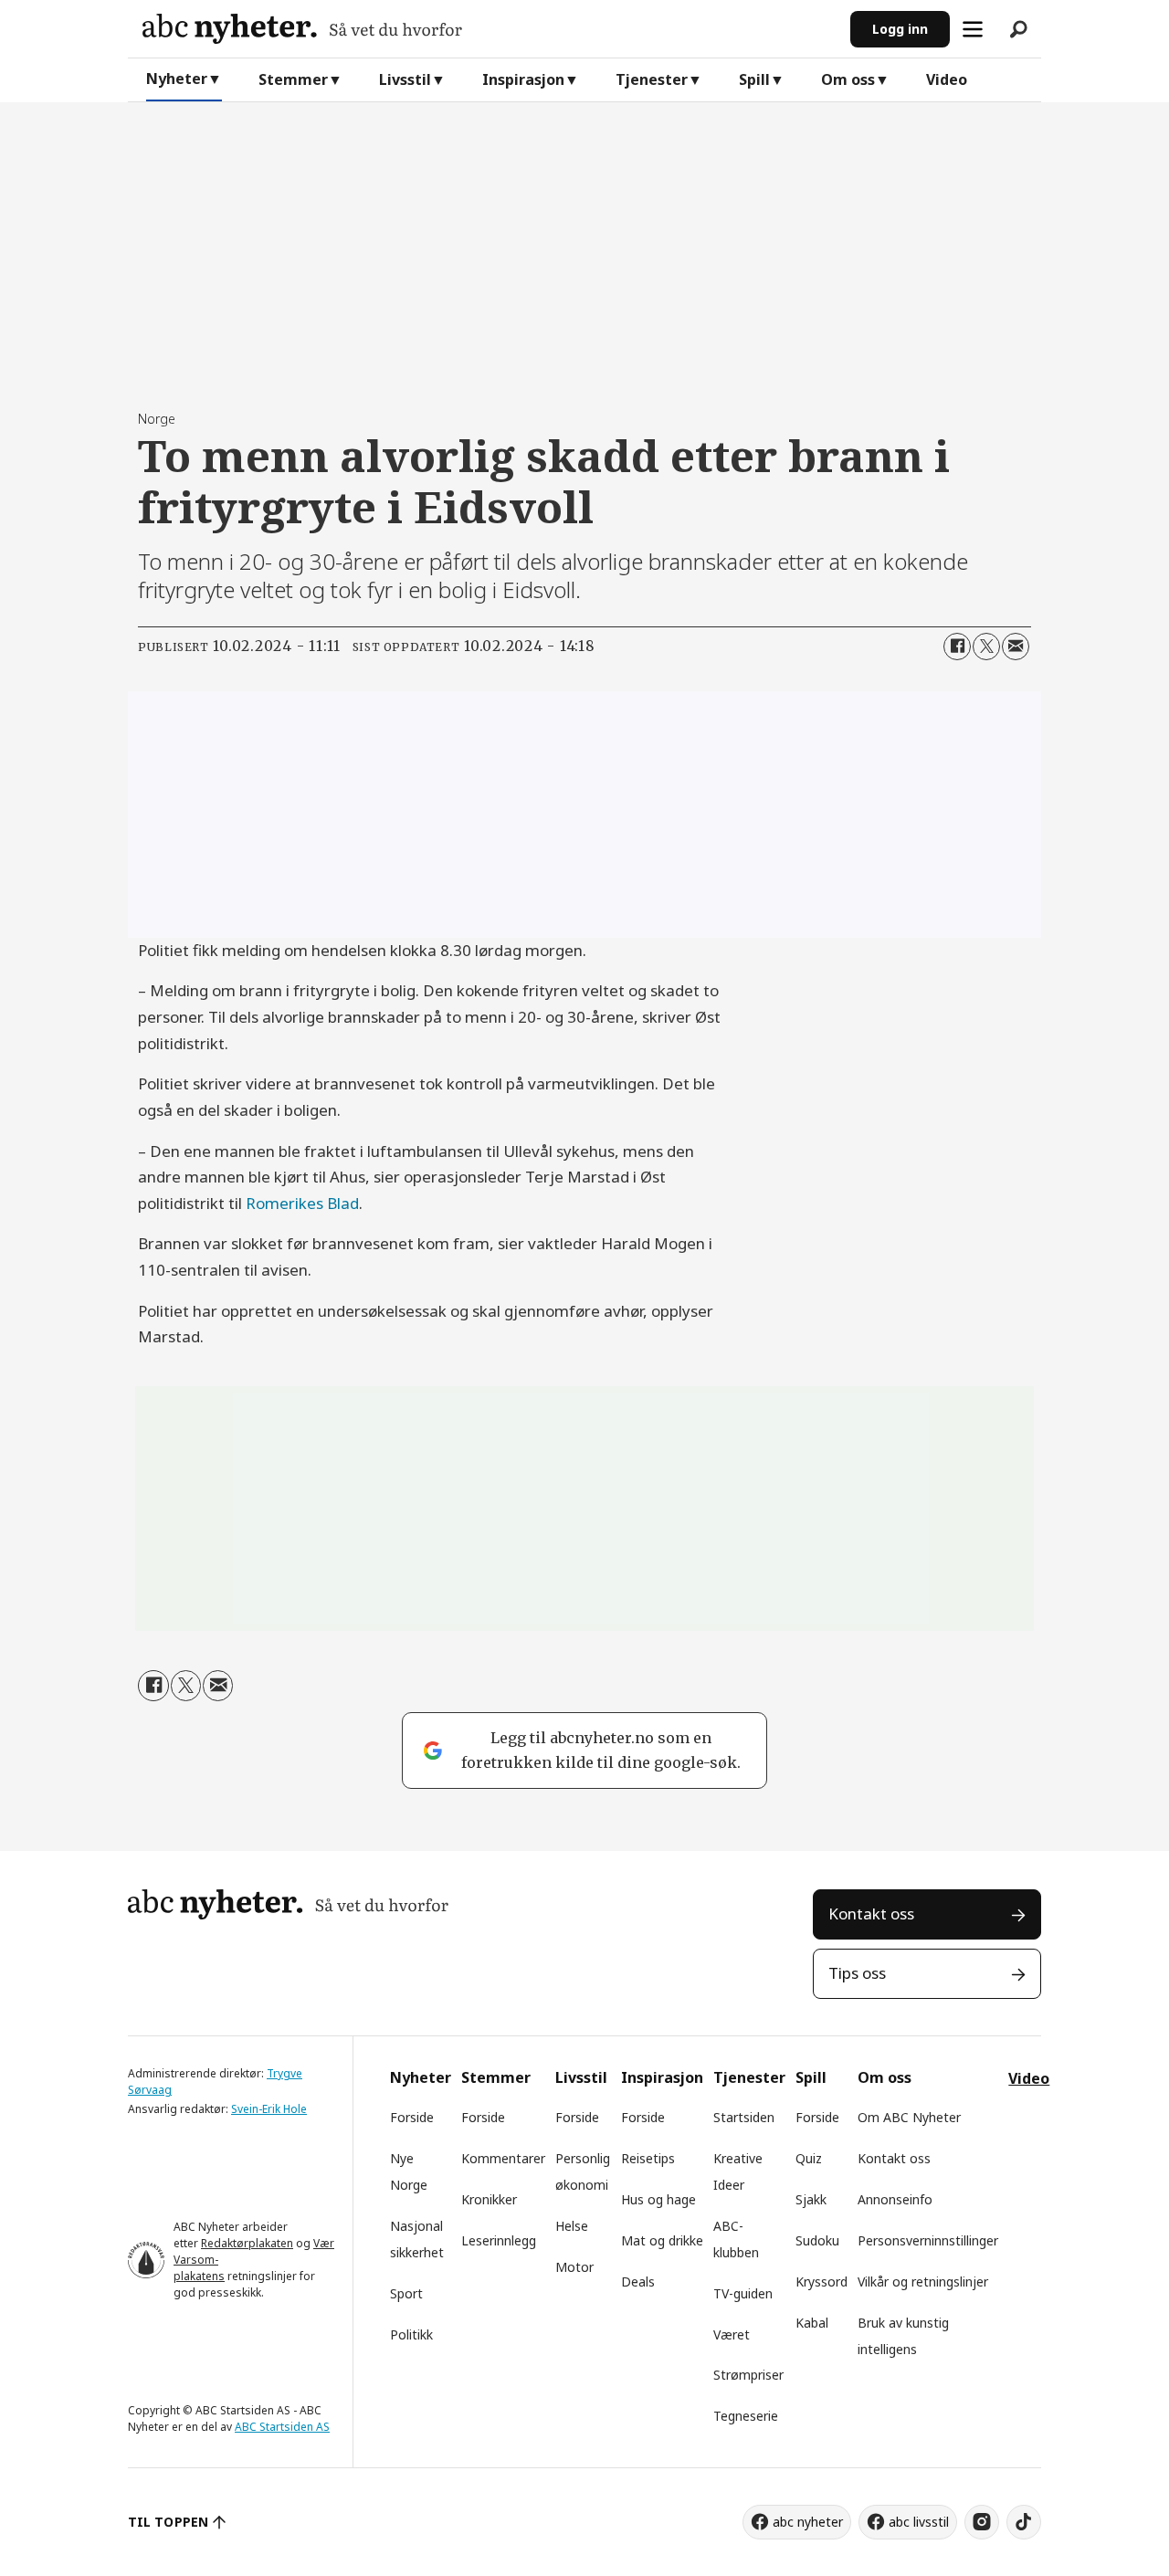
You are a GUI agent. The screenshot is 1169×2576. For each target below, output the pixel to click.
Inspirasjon (523, 79)
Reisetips (648, 2158)
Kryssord (821, 2282)
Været (732, 2334)
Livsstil (405, 79)
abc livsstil (919, 2522)
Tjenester (652, 79)
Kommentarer (503, 2158)
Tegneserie (746, 2416)
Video (947, 79)
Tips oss (857, 1973)
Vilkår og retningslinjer (923, 2282)
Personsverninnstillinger (928, 2240)
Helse (572, 2226)
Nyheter (177, 79)
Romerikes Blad (302, 1203)
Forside (412, 2117)
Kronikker (489, 2199)
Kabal (812, 2323)
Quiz (809, 2158)
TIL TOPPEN (168, 2522)
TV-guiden (743, 2293)
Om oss (848, 79)
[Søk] (1018, 29)
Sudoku (817, 2240)
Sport (406, 2293)
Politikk (411, 2334)
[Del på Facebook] (957, 647)
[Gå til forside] (489, 29)
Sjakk (811, 2199)
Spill (754, 79)
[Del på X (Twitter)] (986, 647)
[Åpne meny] (973, 29)
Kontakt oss (871, 1914)
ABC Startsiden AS (282, 2427)
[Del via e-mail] (1016, 647)
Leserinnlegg (499, 2240)
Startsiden (744, 2117)
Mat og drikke (662, 2240)
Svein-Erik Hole (269, 2109)
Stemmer (293, 79)
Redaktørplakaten (247, 2243)
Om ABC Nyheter (909, 2117)
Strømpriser (748, 2375)
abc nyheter (808, 2522)
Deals (638, 2282)
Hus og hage (658, 2199)
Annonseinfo (895, 2199)
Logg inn (900, 29)
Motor (574, 2267)
